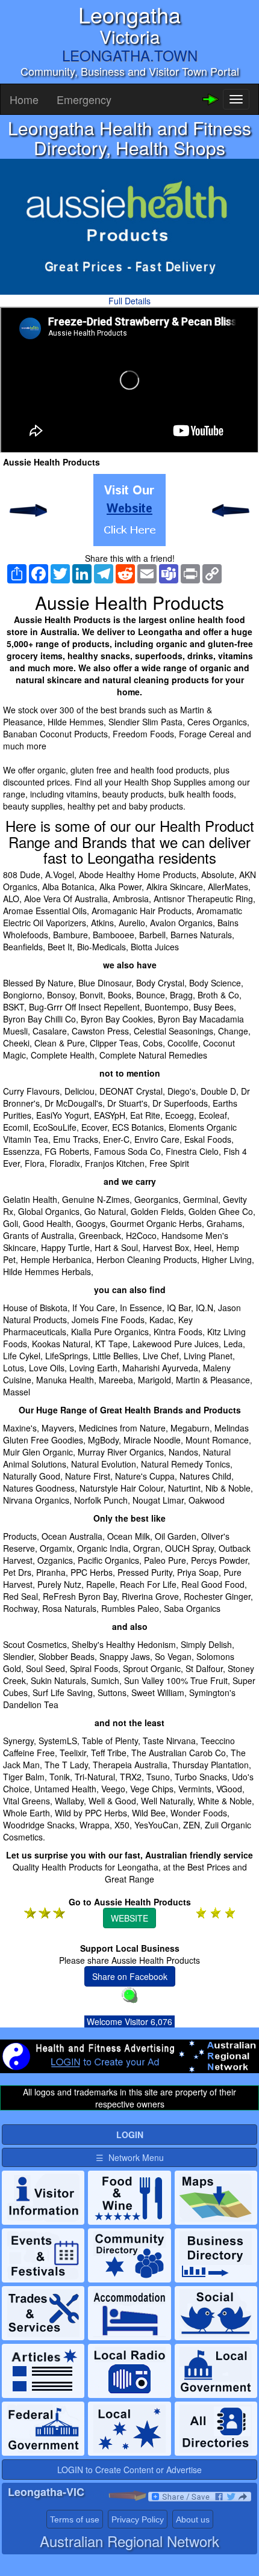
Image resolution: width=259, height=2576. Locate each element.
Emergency (84, 99)
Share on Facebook (130, 1976)
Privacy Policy (138, 2519)
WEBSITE (129, 1918)
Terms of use (75, 2519)
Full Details (129, 301)
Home (24, 99)
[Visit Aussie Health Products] (129, 510)
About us (193, 2519)
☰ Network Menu (130, 2157)
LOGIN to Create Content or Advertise (129, 2470)
